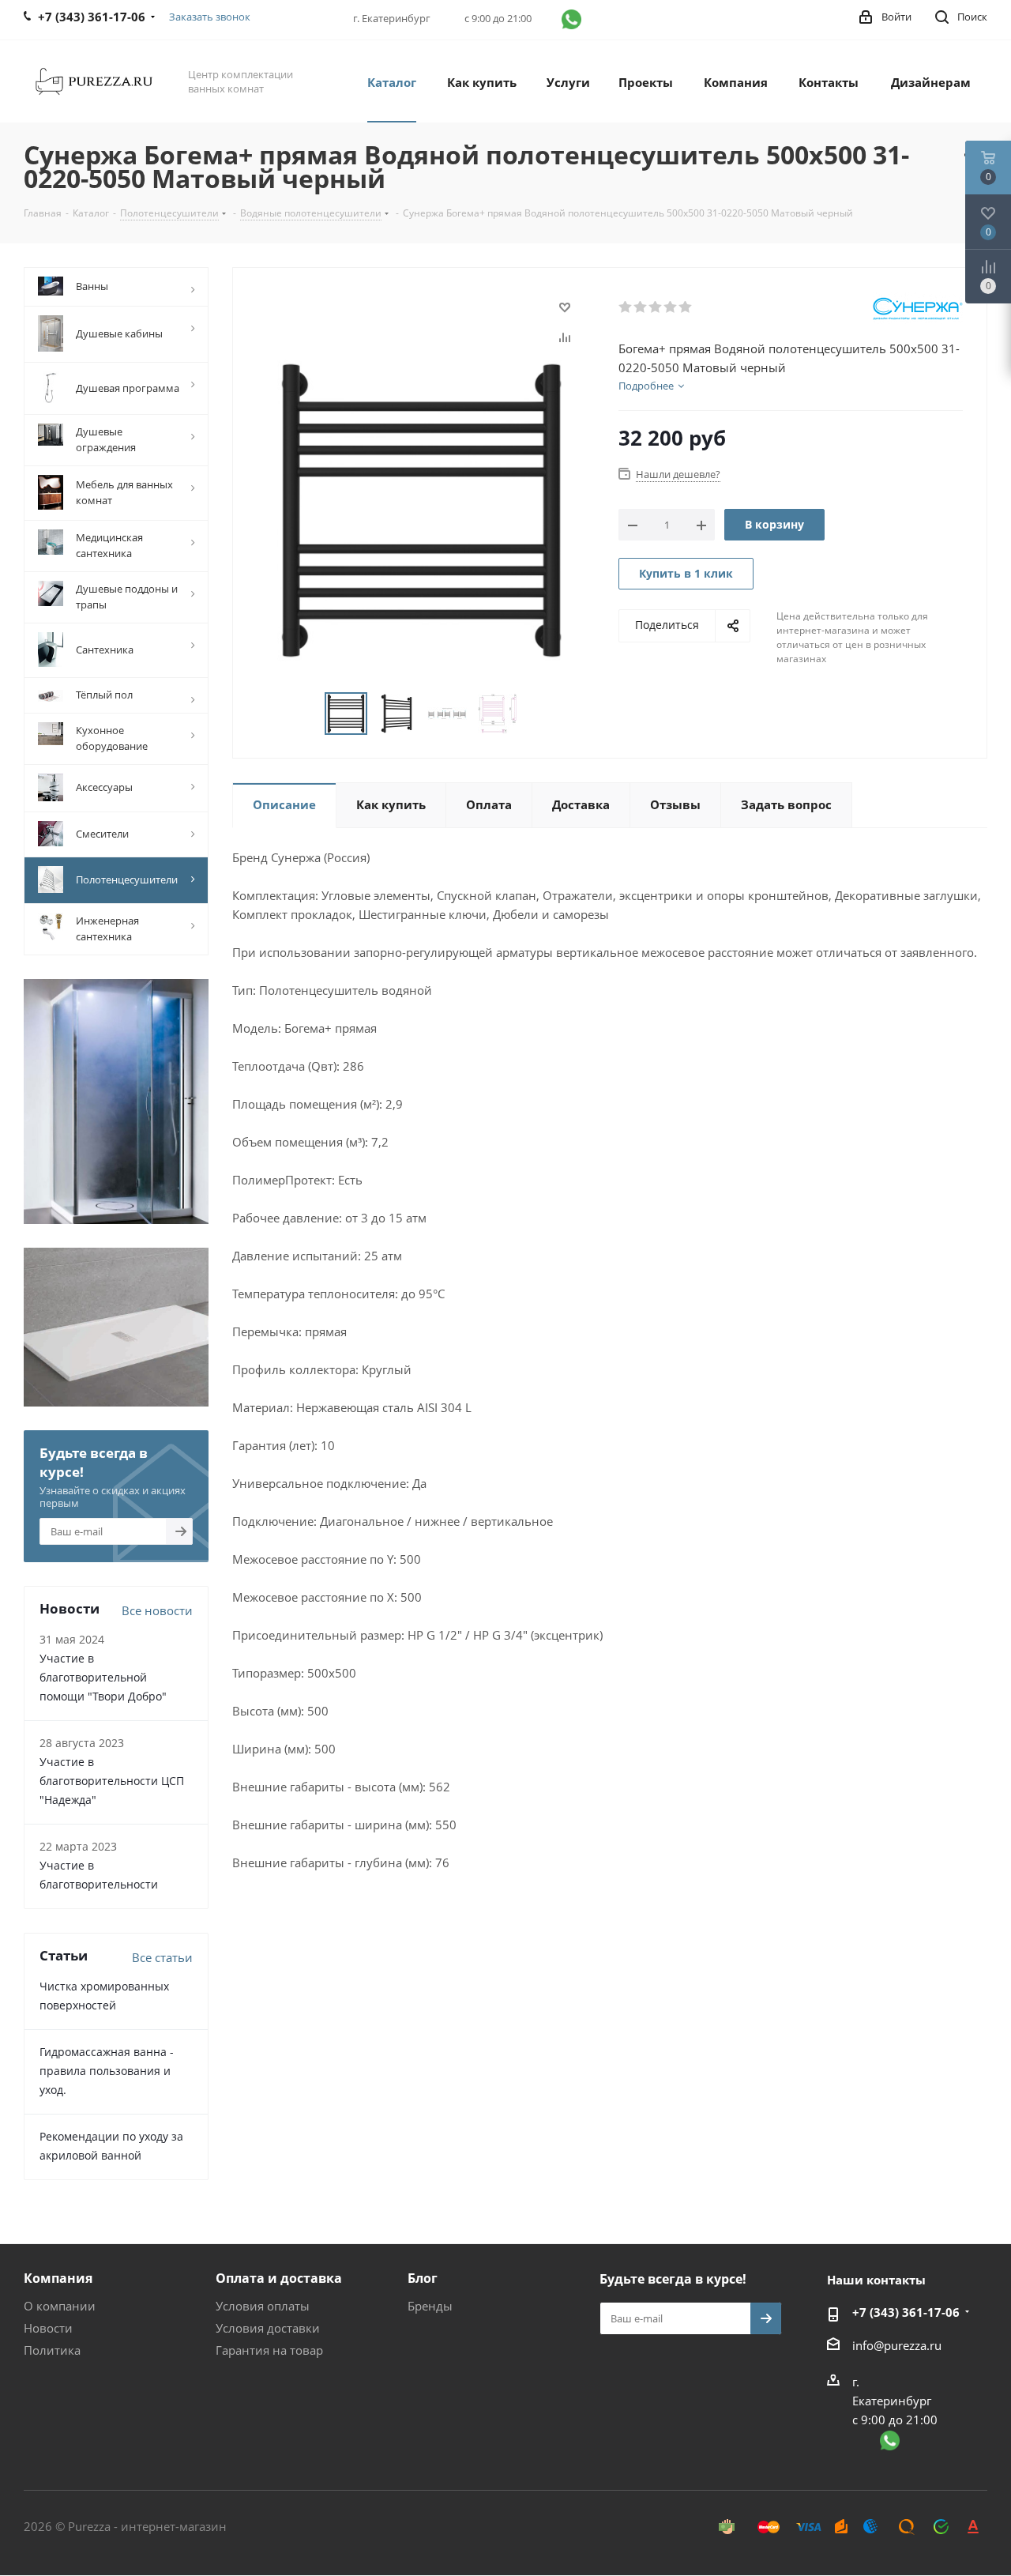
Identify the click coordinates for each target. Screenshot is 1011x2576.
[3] (656, 307)
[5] (686, 307)
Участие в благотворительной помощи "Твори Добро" (103, 1677)
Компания (58, 2278)
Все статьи (162, 1957)
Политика (52, 2350)
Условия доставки (268, 2328)
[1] (626, 307)
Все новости (157, 1610)
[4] (671, 307)
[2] (641, 307)
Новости (48, 2328)
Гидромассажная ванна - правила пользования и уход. (107, 2071)
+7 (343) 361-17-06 (906, 2312)
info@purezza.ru (897, 2345)
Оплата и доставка (279, 2278)
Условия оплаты (263, 2306)
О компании (60, 2306)
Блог (423, 2278)
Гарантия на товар (269, 2350)
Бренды (430, 2306)
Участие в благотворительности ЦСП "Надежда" (112, 1781)
